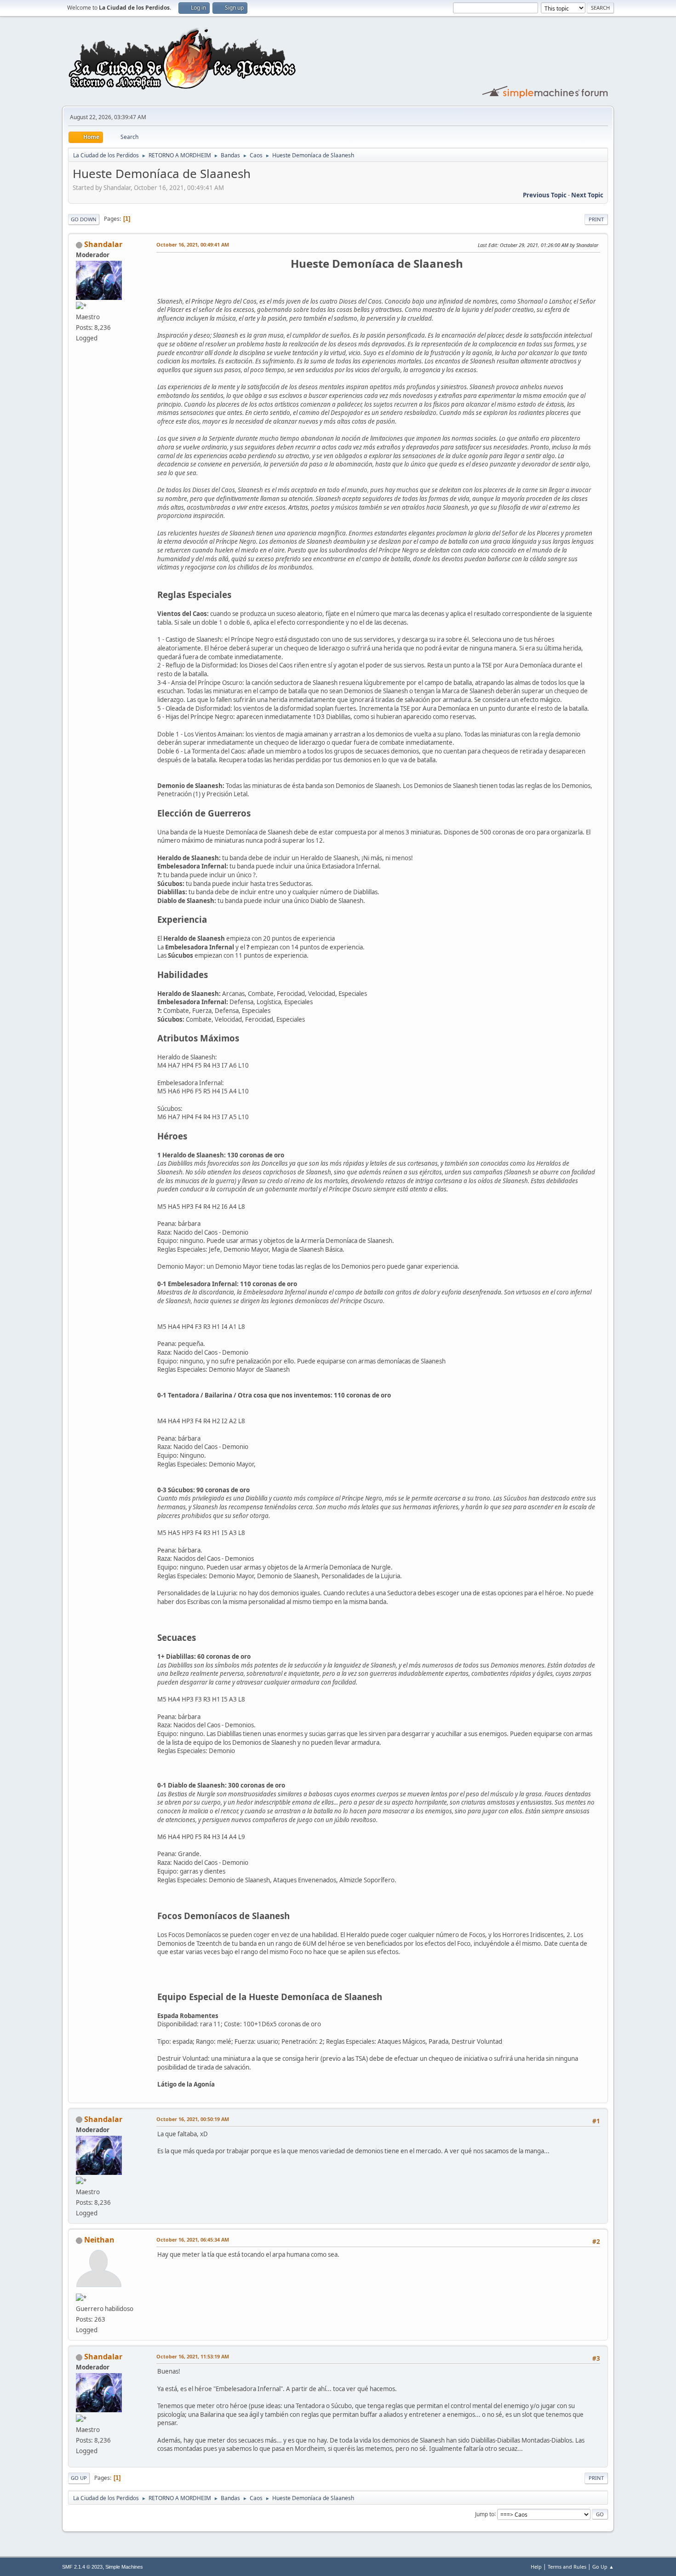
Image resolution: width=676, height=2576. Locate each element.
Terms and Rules (567, 2567)
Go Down (84, 219)
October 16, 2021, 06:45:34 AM (193, 2240)
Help (536, 2567)
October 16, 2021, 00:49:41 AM (193, 244)
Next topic (587, 195)
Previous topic (545, 195)
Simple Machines (124, 2567)
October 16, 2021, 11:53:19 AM (193, 2356)
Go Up (79, 2478)
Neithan (99, 2240)
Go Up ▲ (603, 2567)
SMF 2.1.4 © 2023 (82, 2567)
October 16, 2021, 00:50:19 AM (193, 2119)
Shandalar (103, 244)
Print (596, 219)
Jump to (485, 2514)
